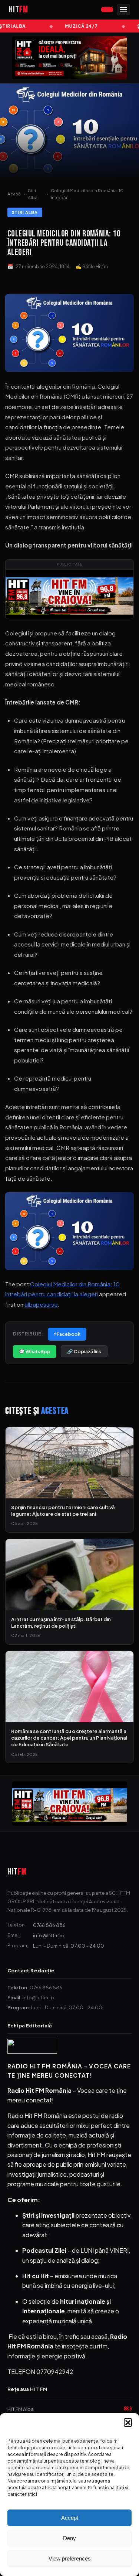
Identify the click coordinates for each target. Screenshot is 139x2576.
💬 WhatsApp (35, 1351)
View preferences (70, 2558)
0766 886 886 (49, 1925)
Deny (69, 2538)
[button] (128, 2422)
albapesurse (41, 1304)
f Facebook (67, 1334)
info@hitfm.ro (49, 1935)
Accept (70, 2518)
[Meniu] (123, 10)
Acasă (14, 194)
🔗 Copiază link (84, 1351)
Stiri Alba (33, 194)
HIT (17, 1872)
